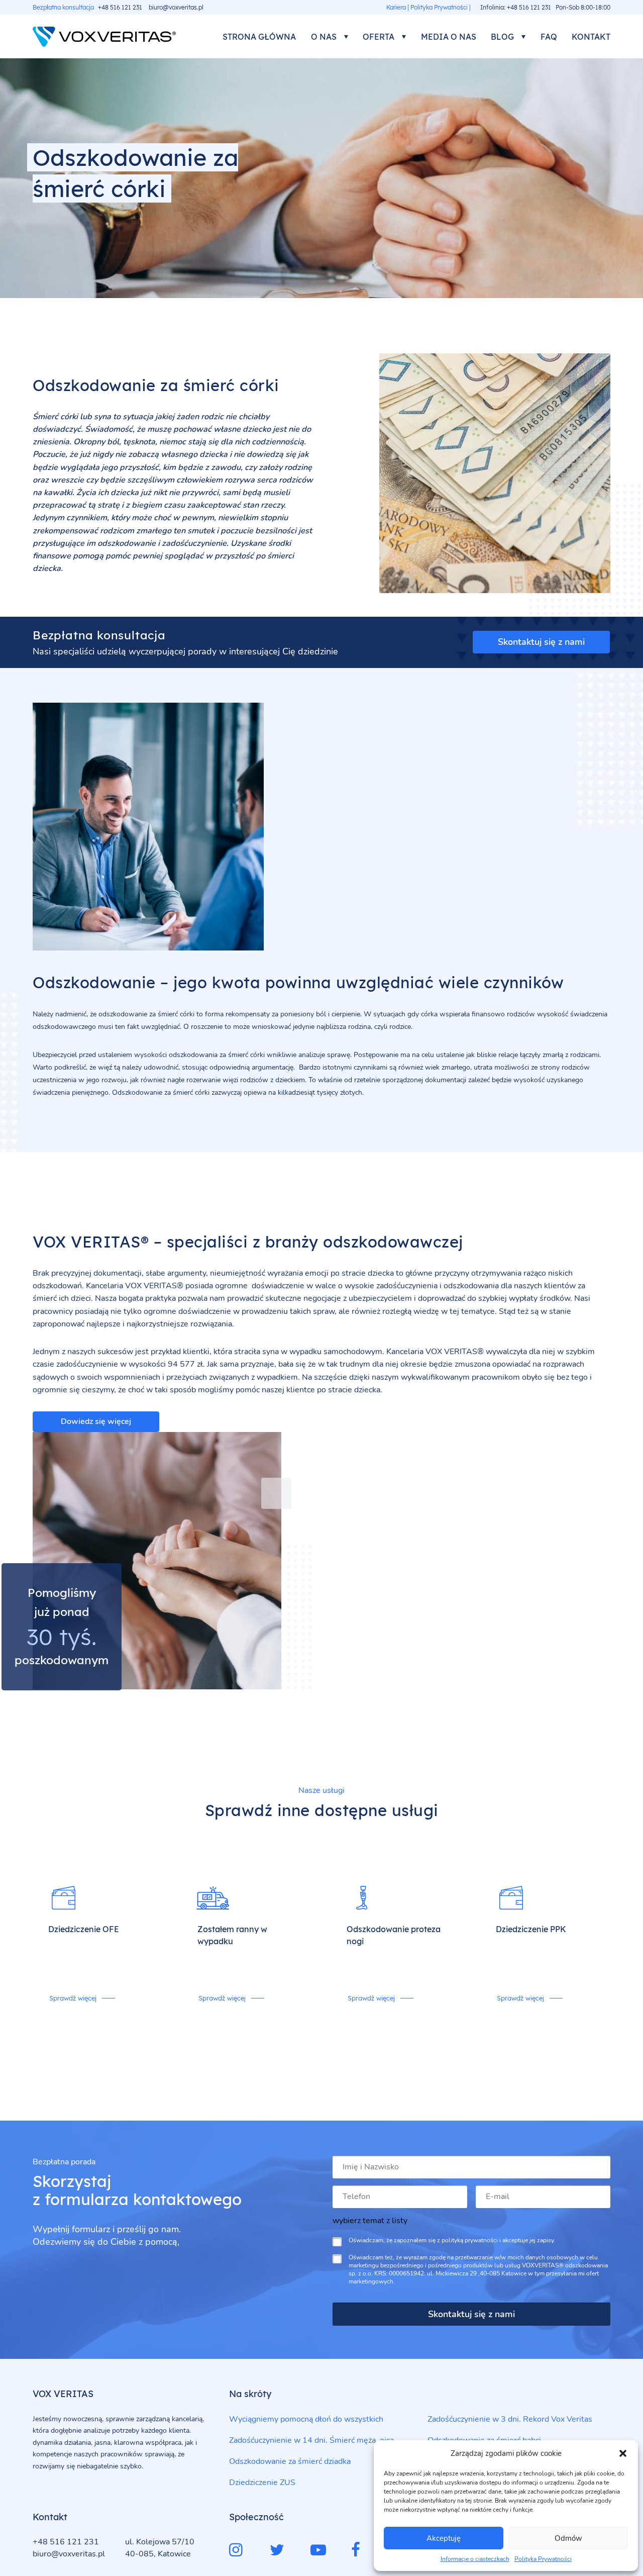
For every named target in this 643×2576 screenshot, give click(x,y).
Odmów (568, 2538)
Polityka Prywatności (543, 2559)
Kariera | (398, 7)
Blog (502, 37)
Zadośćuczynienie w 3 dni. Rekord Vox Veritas (510, 2419)
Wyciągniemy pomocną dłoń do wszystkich (306, 2419)
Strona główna (259, 37)
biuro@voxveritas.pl (176, 7)
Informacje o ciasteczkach (475, 2559)
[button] (623, 2453)
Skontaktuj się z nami (541, 642)
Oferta (379, 37)
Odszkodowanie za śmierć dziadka (290, 2461)
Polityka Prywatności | (441, 7)
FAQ (549, 37)
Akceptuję (444, 2538)
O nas (324, 37)
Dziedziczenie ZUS (262, 2483)
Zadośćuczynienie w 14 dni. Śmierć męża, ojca (311, 2440)
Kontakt (591, 37)
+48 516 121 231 (120, 7)
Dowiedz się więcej (96, 1421)
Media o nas (449, 37)
